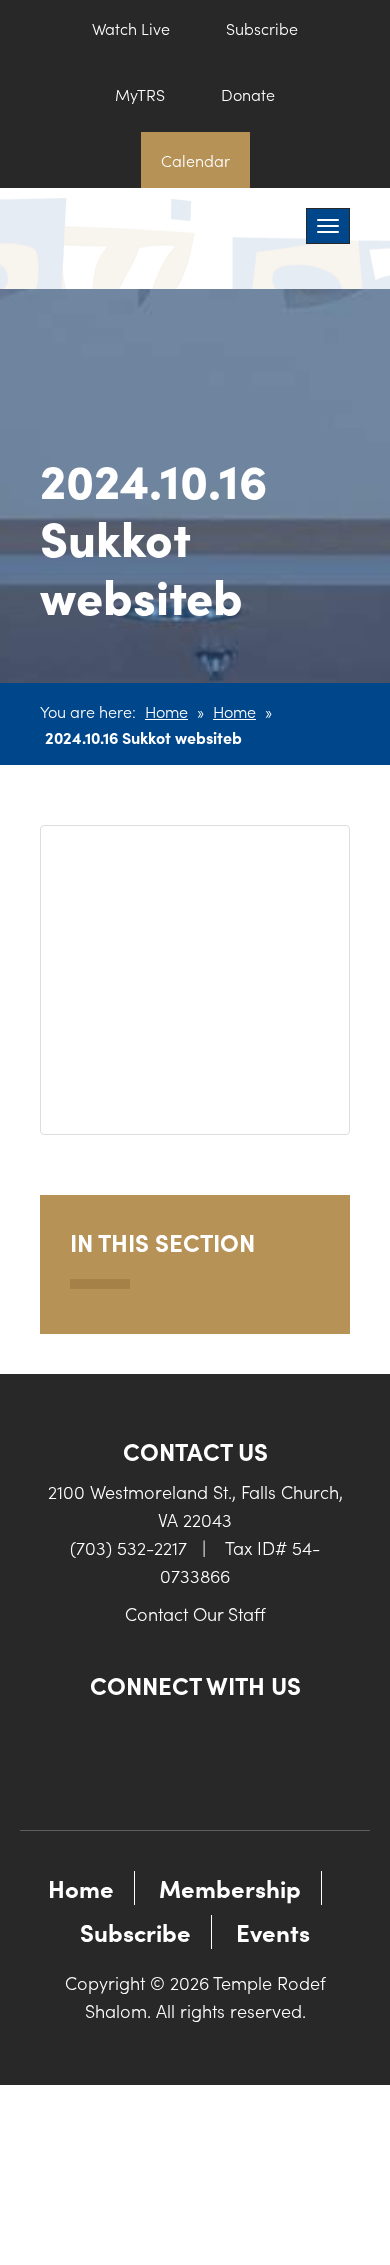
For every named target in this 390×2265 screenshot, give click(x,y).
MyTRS (140, 94)
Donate (248, 94)
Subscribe (262, 28)
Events (273, 1931)
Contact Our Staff (195, 1613)
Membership (230, 1887)
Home (166, 711)
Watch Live (131, 28)
